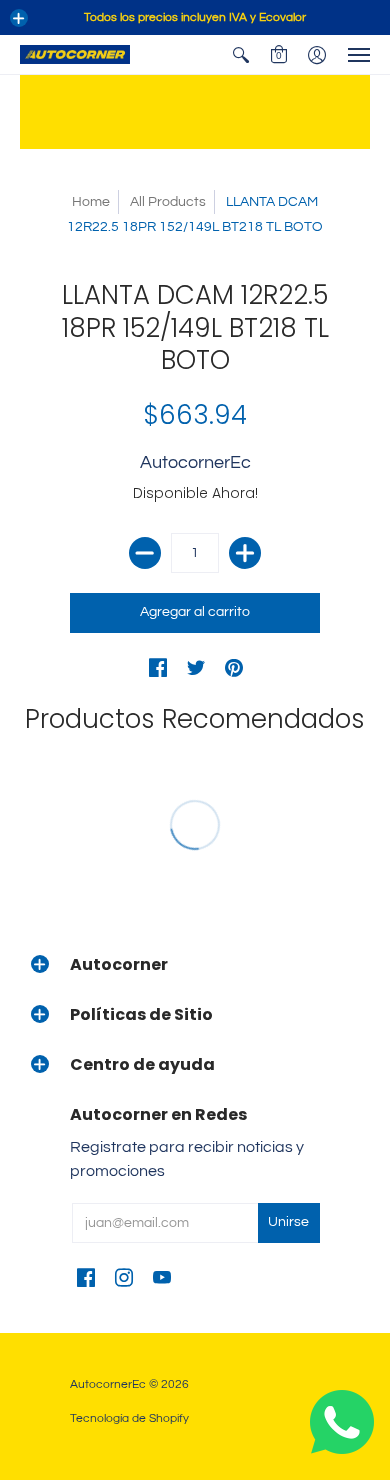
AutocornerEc (195, 462)
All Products (168, 202)
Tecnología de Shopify (129, 1418)
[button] (19, 18)
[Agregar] (245, 553)
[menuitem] (241, 54)
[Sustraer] (145, 553)
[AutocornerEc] (75, 54)
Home (91, 202)
